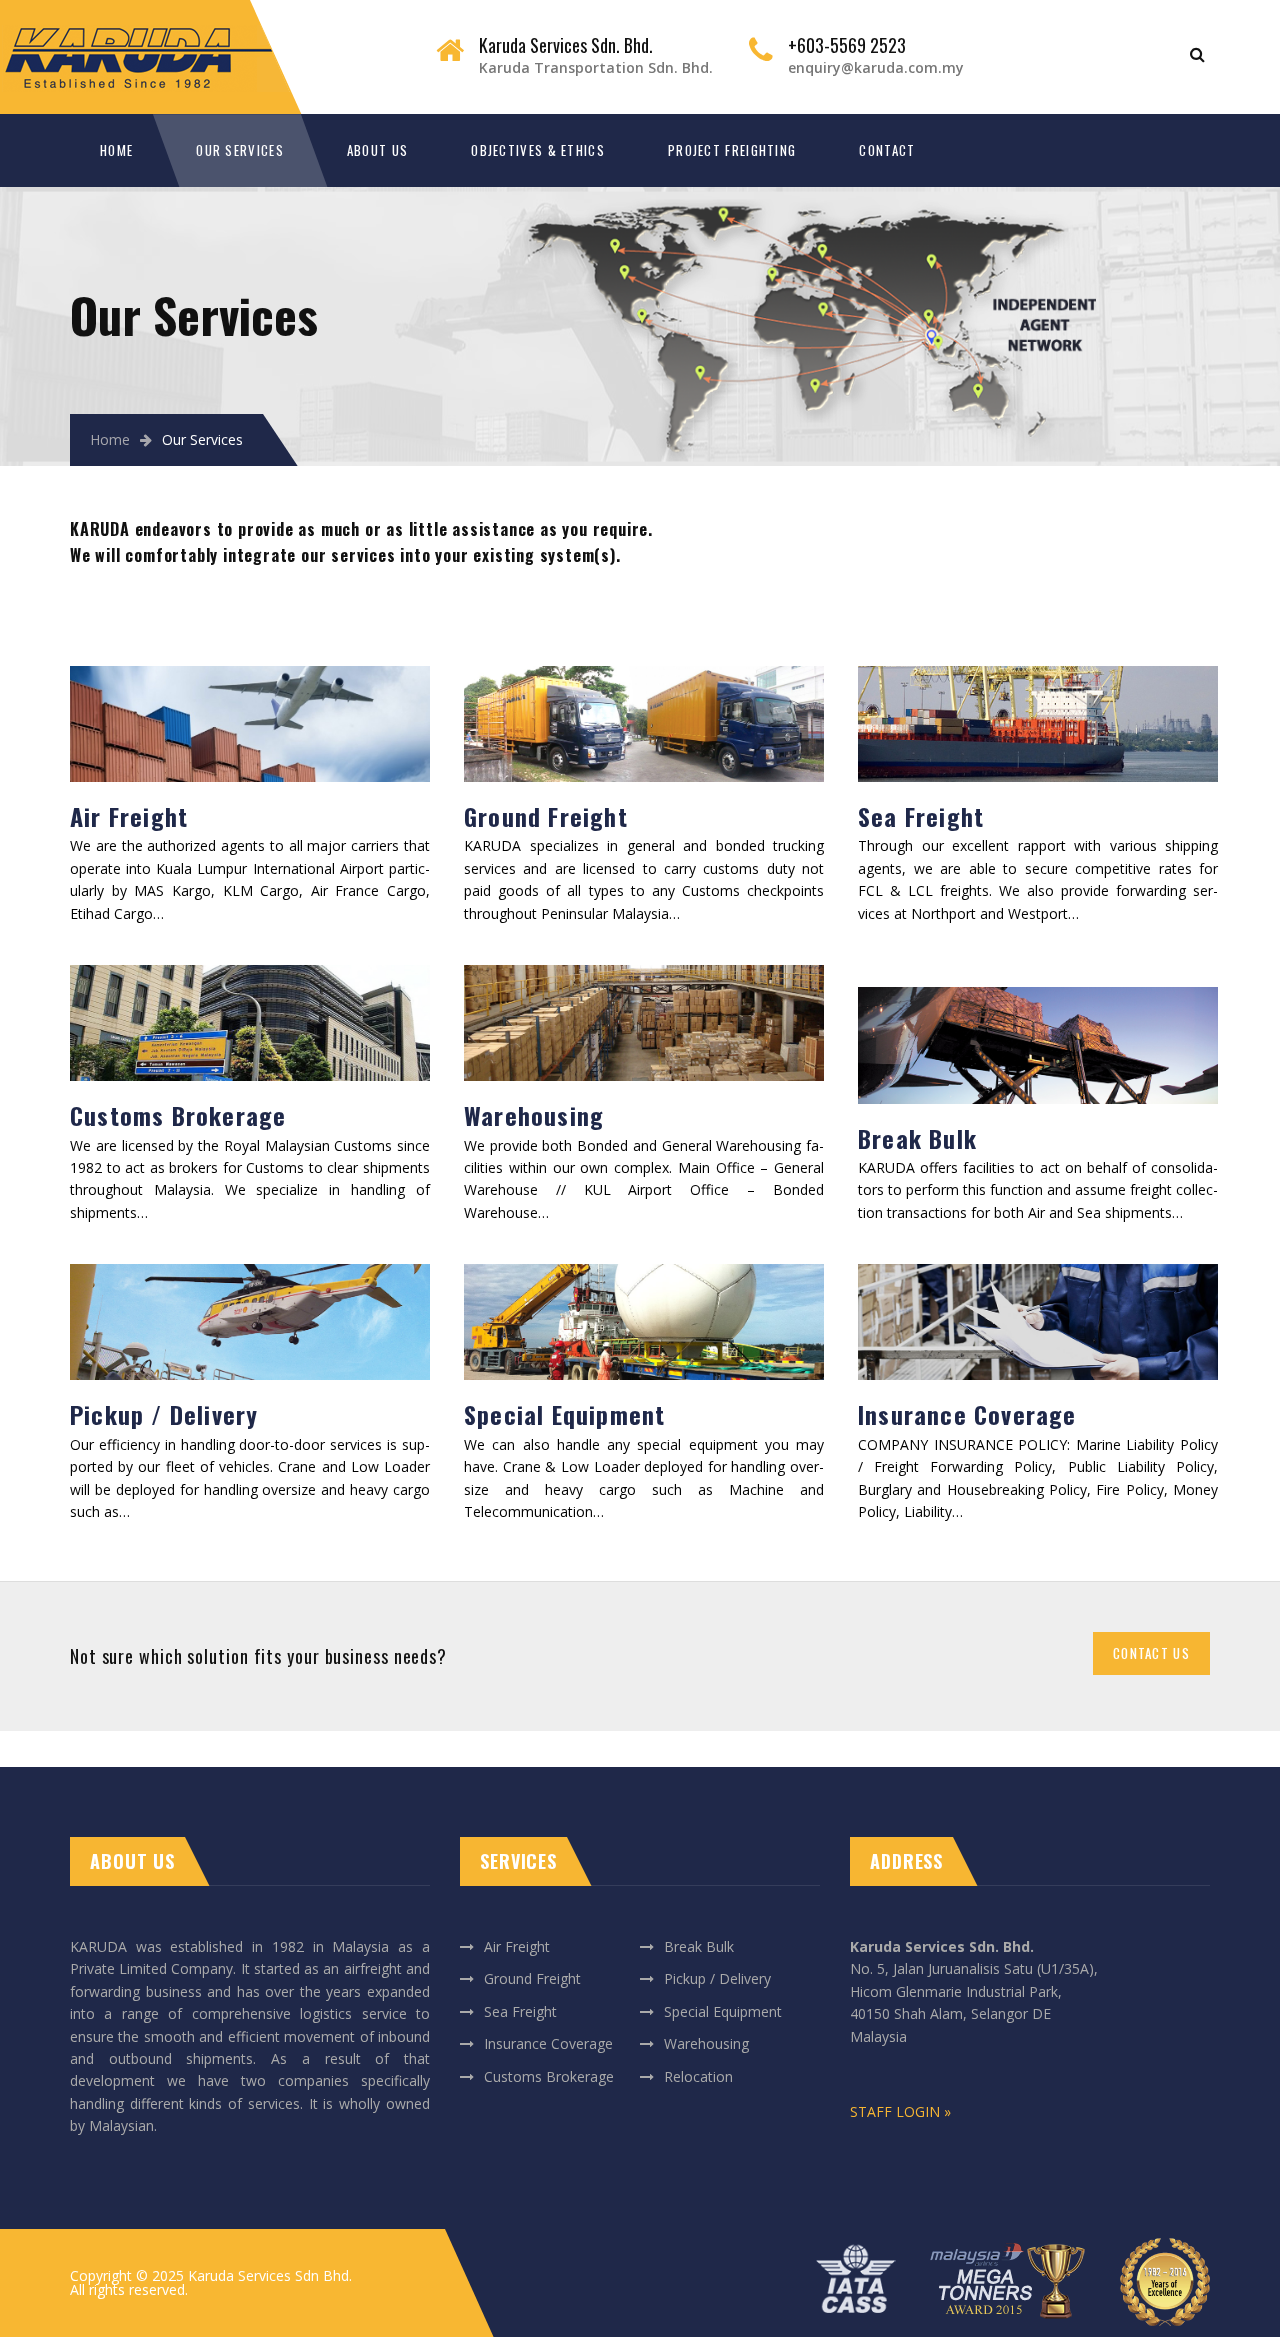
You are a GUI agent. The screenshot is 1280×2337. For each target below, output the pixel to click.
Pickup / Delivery (164, 1414)
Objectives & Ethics (538, 150)
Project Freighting (732, 150)
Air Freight (129, 816)
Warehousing (534, 1115)
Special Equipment (564, 1414)
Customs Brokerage (178, 1115)
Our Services (240, 150)
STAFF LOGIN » (900, 2111)
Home (116, 150)
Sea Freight (921, 816)
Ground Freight (546, 816)
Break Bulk (917, 1138)
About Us (377, 150)
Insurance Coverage (967, 1414)
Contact (887, 150)
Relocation (698, 2076)
